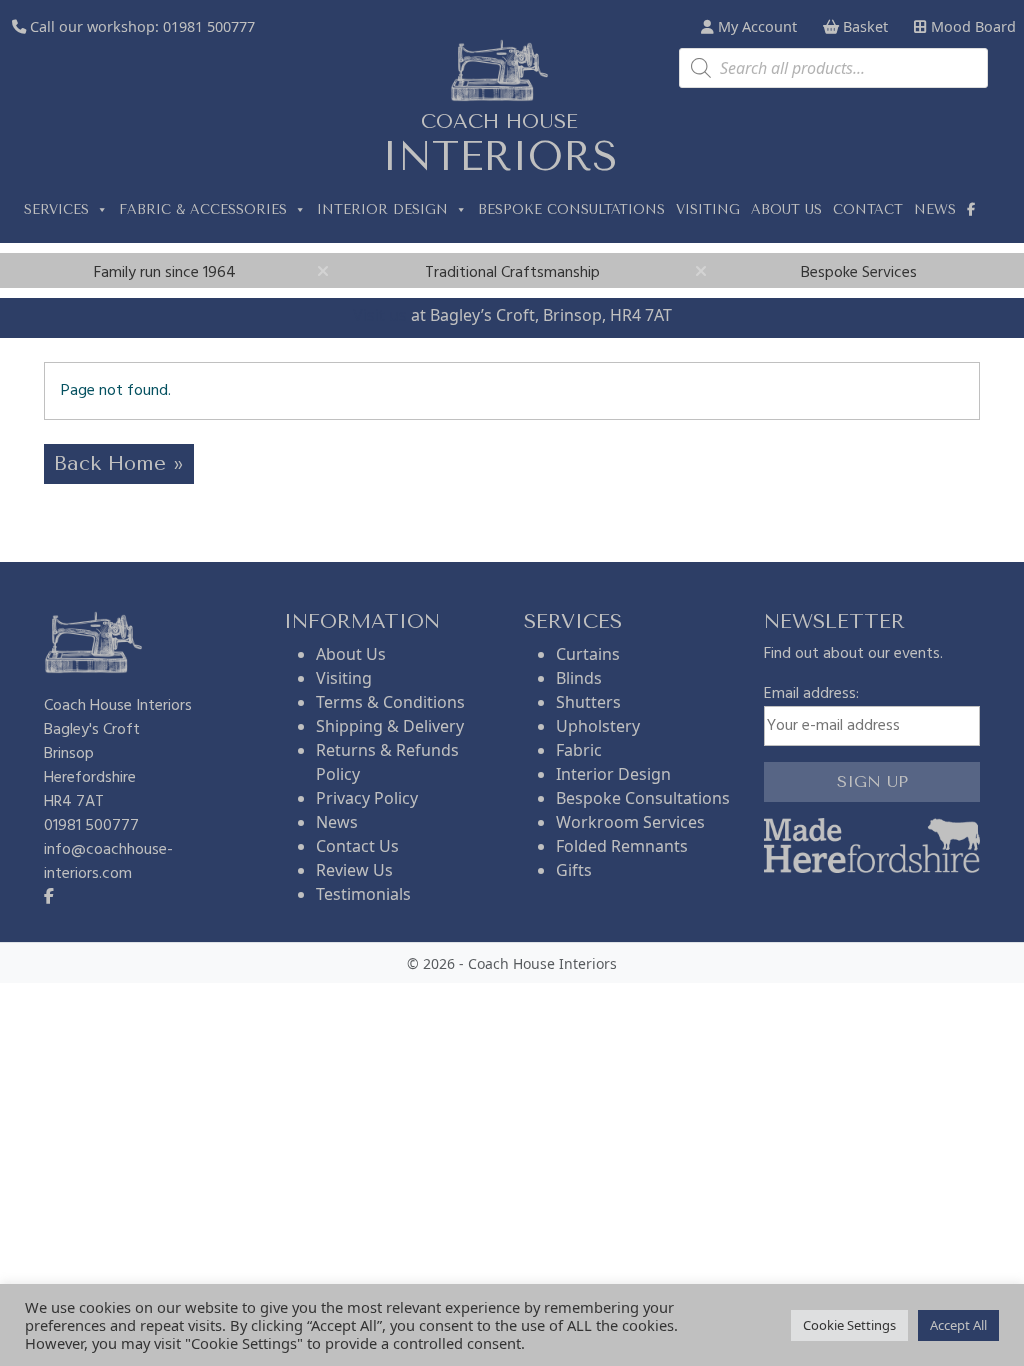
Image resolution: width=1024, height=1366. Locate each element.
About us (786, 209)
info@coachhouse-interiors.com (108, 862)
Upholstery (598, 726)
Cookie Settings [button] (849, 1325)
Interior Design (382, 209)
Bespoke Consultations (571, 209)
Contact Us (357, 846)
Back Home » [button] (119, 463)
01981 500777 (209, 26)
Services (56, 209)
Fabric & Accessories (203, 209)
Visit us (380, 315)
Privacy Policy (367, 798)
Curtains (588, 654)
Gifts (574, 870)
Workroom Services (630, 822)
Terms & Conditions (390, 702)
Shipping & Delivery (390, 726)
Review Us (354, 870)
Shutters (588, 702)
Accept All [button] (958, 1325)
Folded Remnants (622, 846)
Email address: (811, 694)
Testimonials (363, 894)
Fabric (579, 750)
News (935, 209)
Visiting (708, 209)
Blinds (579, 678)
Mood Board (971, 26)
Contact (868, 209)
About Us (351, 654)
